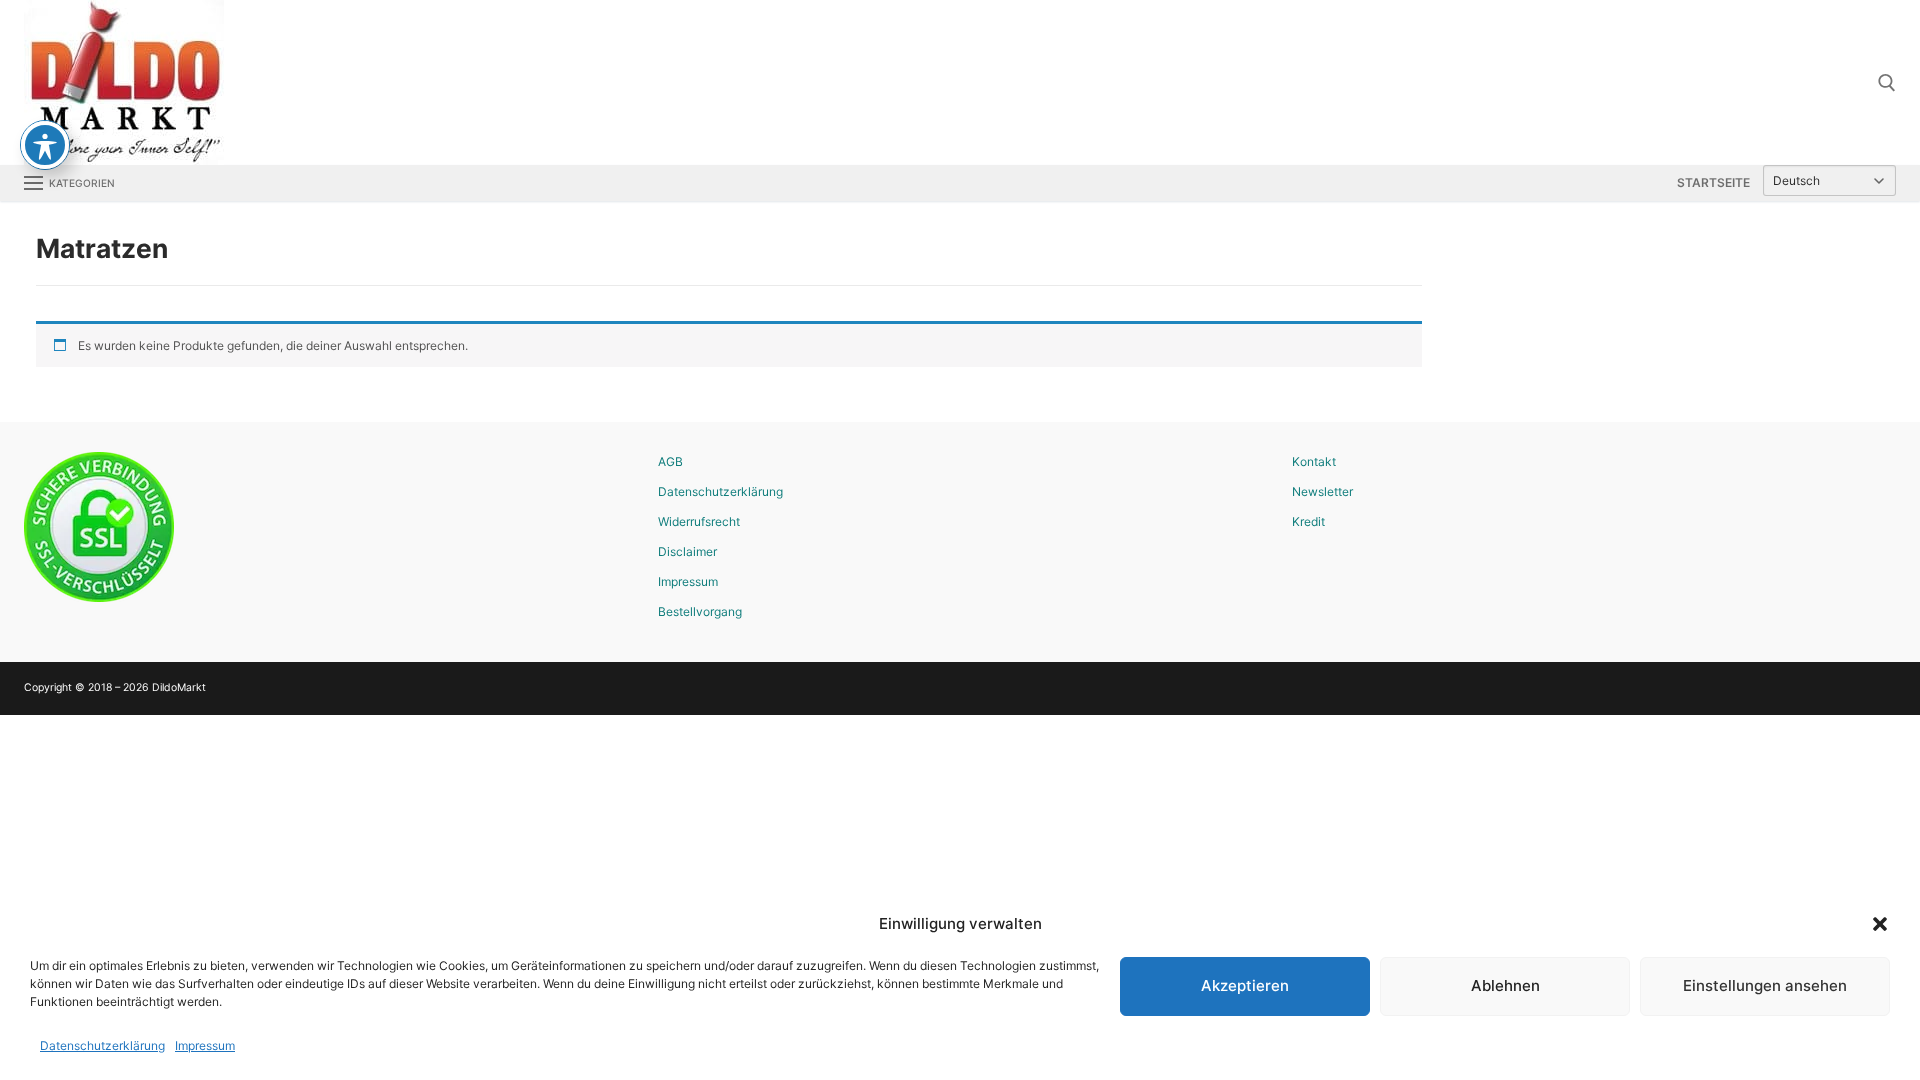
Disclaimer (687, 551)
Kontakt (1314, 461)
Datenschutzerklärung (102, 1045)
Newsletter (1322, 491)
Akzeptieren (1245, 985)
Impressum (205, 1045)
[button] (1880, 924)
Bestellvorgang (700, 611)
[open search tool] (1887, 83)
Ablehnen (1505, 985)
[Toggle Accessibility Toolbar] (45, 145)
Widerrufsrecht (699, 521)
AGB (670, 461)
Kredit (1308, 521)
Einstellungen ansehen (1765, 985)
